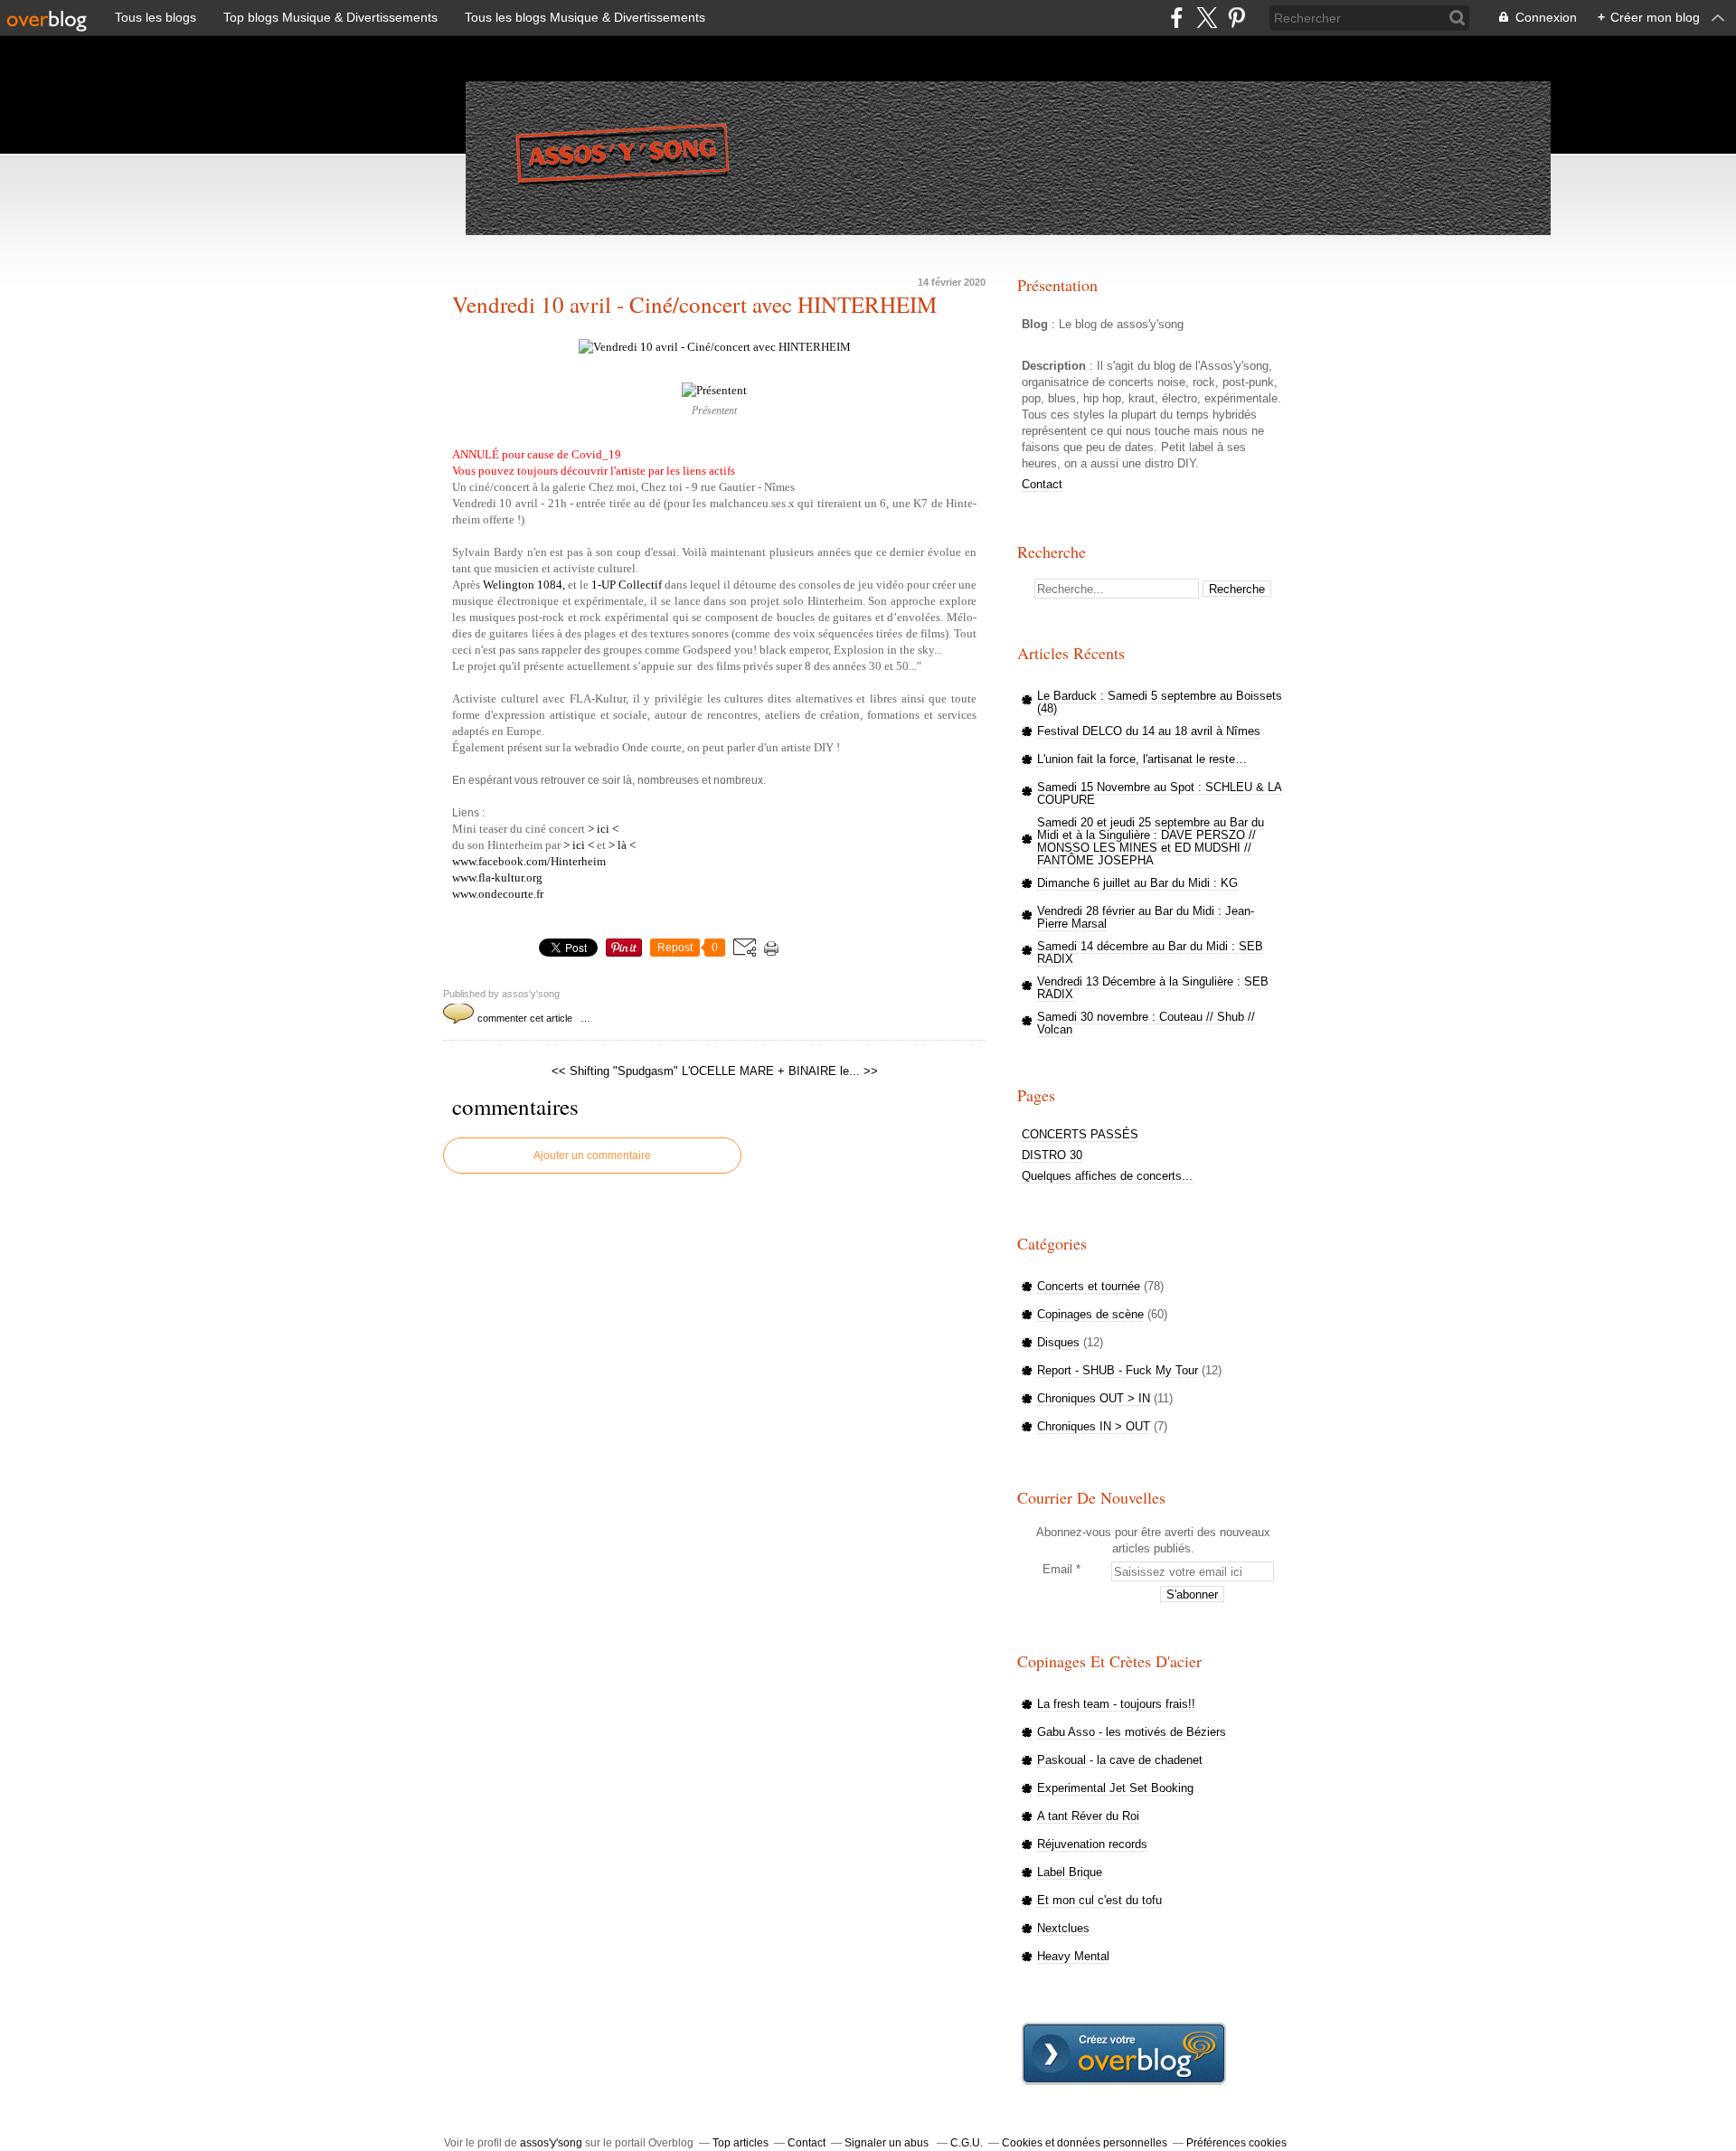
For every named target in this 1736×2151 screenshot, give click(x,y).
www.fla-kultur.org (497, 877)
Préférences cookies (1236, 2143)
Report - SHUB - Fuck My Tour (1118, 1370)
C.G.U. (967, 2143)
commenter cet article (526, 1018)
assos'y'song (551, 2143)
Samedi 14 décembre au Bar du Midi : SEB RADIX (1150, 953)
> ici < (603, 829)
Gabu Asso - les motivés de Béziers (1132, 1732)
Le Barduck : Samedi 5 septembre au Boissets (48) (1160, 702)
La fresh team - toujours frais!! (1116, 1704)
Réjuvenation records (1092, 1844)
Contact (1042, 484)
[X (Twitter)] (1207, 18)
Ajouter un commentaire (592, 1156)
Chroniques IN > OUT (1094, 1426)
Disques (1058, 1342)
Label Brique (1070, 1872)
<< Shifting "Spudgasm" (615, 1071)
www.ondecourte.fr (498, 894)
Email (1057, 1569)
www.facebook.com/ (529, 861)
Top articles (741, 2143)
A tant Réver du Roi (1088, 1816)
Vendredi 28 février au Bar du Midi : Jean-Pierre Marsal (1146, 917)
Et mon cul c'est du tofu (1099, 1900)
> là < (622, 845)
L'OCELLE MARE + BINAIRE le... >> (780, 1071)
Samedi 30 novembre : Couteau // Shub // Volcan (1146, 1023)
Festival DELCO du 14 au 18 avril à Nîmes (1149, 731)
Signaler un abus (888, 2143)
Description (1056, 366)
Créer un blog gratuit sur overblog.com (1124, 2054)
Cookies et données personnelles (1085, 2143)
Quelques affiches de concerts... (1107, 1176)
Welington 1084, (524, 585)
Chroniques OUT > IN (1094, 1398)
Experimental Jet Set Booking (1115, 1788)
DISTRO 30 (1052, 1155)
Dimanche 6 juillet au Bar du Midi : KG (1137, 883)
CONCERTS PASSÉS (1080, 1134)
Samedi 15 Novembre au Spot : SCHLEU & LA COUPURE (1160, 793)
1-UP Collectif (627, 585)
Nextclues (1063, 1928)
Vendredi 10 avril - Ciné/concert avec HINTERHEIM (694, 305)
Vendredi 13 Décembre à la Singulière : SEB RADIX (1153, 988)
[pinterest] (1236, 18)
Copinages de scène (1090, 1314)
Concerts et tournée (1089, 1286)
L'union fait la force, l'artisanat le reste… (1142, 759)
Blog (1035, 324)
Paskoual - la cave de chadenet (1120, 1760)
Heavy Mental (1073, 1956)
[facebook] (1177, 18)
